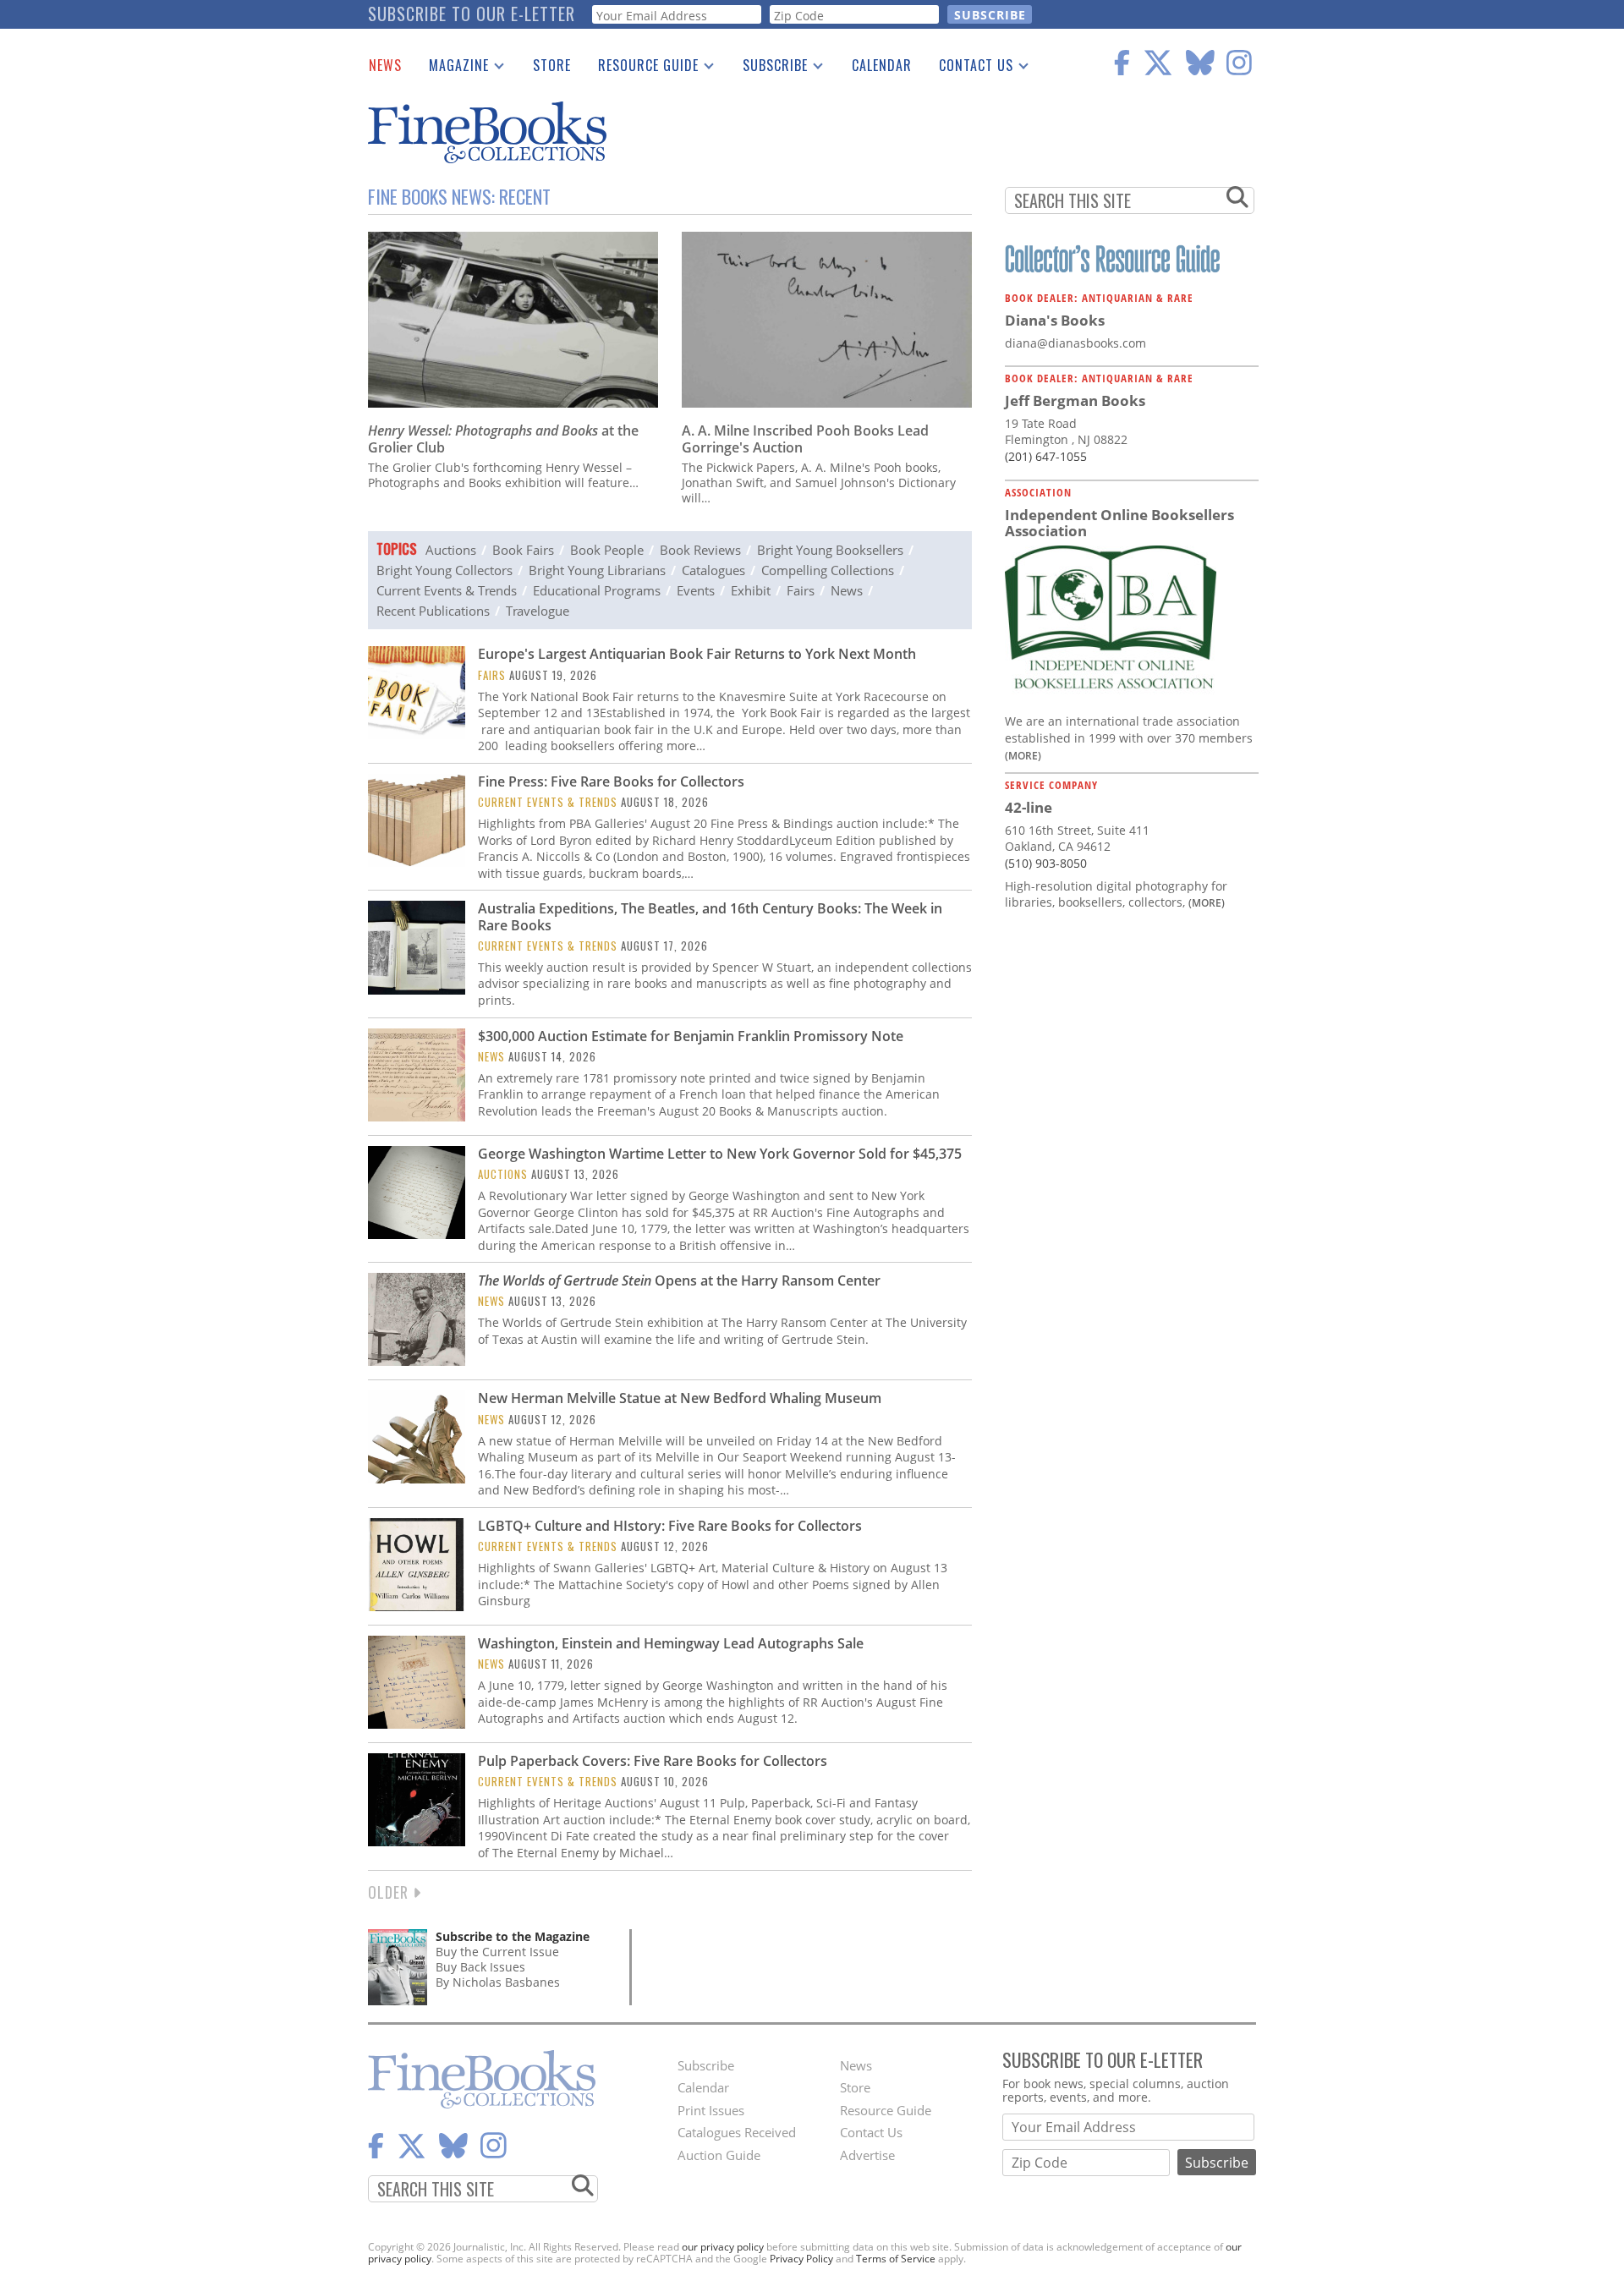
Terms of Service (896, 2259)
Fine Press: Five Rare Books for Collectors (611, 781)
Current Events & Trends (447, 590)
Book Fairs (523, 550)
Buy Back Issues (480, 1967)
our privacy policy (723, 2247)
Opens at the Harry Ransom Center (679, 1280)
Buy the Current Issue (497, 1952)
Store (552, 65)
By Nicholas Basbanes (498, 1982)
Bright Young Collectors (444, 570)
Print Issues (711, 2110)
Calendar (882, 65)
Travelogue (538, 611)
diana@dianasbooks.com (1075, 343)
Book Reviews (700, 550)
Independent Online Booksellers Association (1119, 523)
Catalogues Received (737, 2132)
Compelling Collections (828, 570)
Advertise (867, 2155)
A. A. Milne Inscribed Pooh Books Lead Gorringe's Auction (805, 439)
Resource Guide (642, 69)
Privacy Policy (801, 2259)
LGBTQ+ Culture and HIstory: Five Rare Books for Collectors (670, 1526)
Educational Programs (597, 590)
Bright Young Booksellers (830, 550)
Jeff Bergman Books (1075, 400)
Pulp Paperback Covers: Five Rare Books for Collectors (653, 1761)
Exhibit (751, 590)
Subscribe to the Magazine (513, 1936)
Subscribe (768, 69)
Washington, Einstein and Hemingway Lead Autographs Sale (671, 1643)
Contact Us (969, 69)
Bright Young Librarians (597, 570)
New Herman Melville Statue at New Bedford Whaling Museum (680, 1398)
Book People (607, 550)
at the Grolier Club (503, 439)
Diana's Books (1055, 320)
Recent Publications (433, 611)
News (385, 65)
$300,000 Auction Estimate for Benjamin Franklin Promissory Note (691, 1036)
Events (696, 590)
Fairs (801, 590)
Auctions (451, 550)
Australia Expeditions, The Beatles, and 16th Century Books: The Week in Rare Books (710, 916)
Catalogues (713, 570)
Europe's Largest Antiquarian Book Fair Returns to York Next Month (697, 654)
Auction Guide (719, 2155)
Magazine (452, 69)
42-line (1029, 807)
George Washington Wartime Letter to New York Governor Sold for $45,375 (720, 1154)
